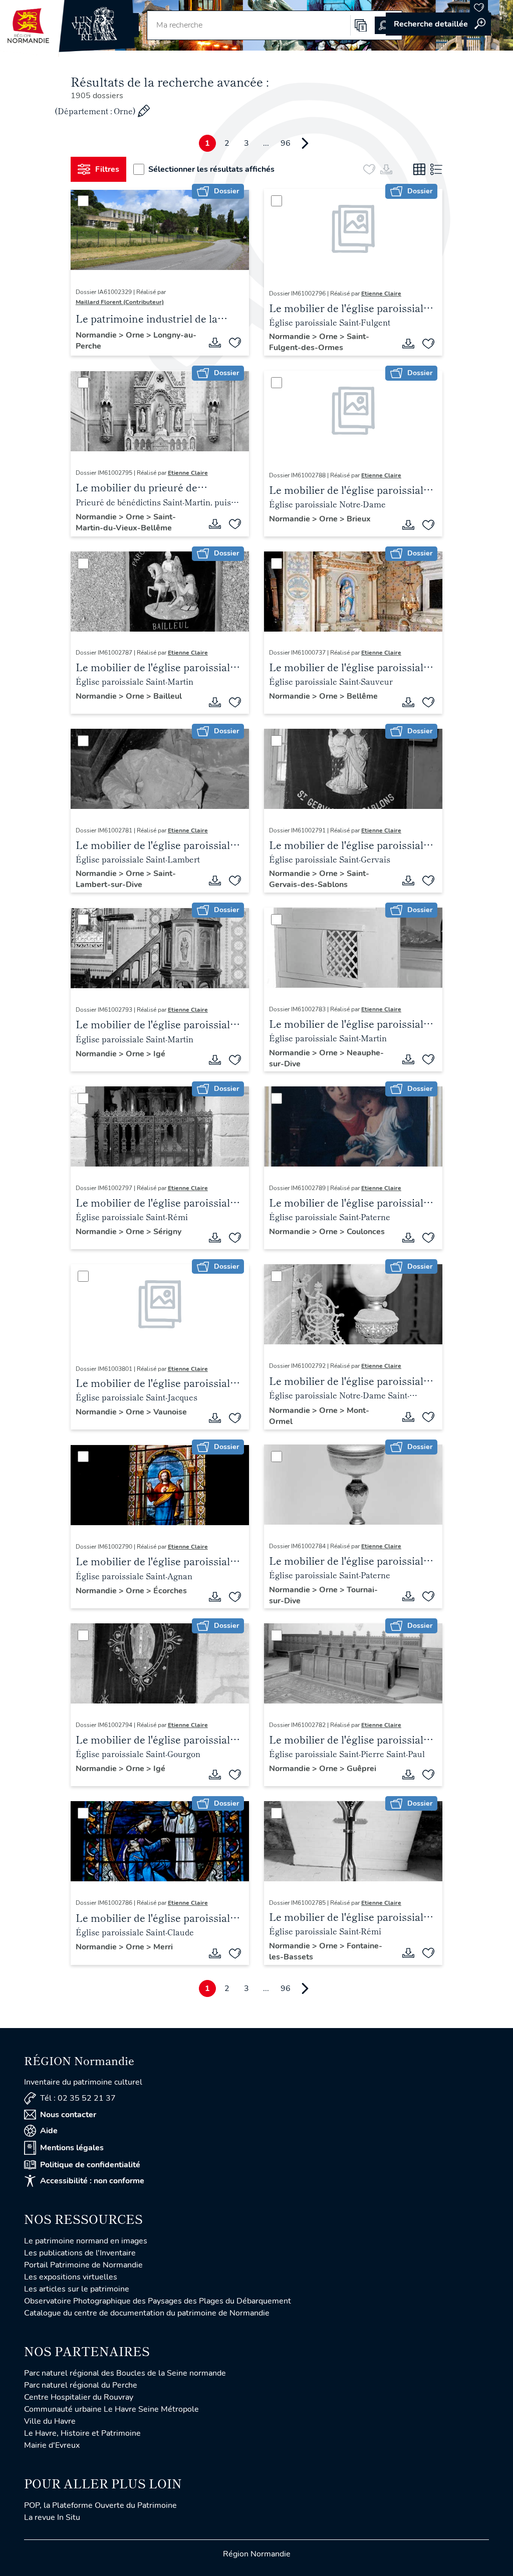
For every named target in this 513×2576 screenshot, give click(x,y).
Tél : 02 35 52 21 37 (78, 2098)
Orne (136, 335)
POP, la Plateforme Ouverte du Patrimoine (100, 2505)
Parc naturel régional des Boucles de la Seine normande (125, 2373)
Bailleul (168, 696)
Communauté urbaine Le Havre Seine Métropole (111, 2409)
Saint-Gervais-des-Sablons (319, 879)
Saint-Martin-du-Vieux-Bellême (126, 522)
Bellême (362, 696)
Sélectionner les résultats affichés (211, 169)
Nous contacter (68, 2115)
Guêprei (361, 1769)
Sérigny (167, 1232)
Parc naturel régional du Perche (81, 2385)
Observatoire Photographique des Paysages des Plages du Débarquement (158, 2301)
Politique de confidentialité (90, 2165)
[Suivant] (305, 143)
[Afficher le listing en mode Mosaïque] (419, 169)
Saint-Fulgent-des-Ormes (319, 342)
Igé (159, 1054)
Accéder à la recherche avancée (438, 24)
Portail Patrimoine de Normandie (83, 2265)
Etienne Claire (381, 294)
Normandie (97, 335)
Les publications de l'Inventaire (80, 2253)
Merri (163, 1947)
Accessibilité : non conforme (92, 2181)
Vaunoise (170, 1412)
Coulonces (366, 1232)
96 (286, 143)
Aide (49, 2131)
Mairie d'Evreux (52, 2445)
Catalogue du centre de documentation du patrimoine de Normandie (147, 2313)
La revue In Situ (52, 2517)
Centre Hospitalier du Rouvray (79, 2397)
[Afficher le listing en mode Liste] (436, 169)
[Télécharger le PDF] (215, 343)
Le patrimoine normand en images (86, 2241)
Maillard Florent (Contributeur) (120, 302)
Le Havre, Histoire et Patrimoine (82, 2433)
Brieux (359, 519)
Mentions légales (72, 2148)
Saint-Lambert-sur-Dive (126, 879)
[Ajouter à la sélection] (235, 343)
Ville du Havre (50, 2421)
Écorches (170, 1591)
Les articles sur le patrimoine (77, 2289)
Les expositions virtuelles (71, 2277)
